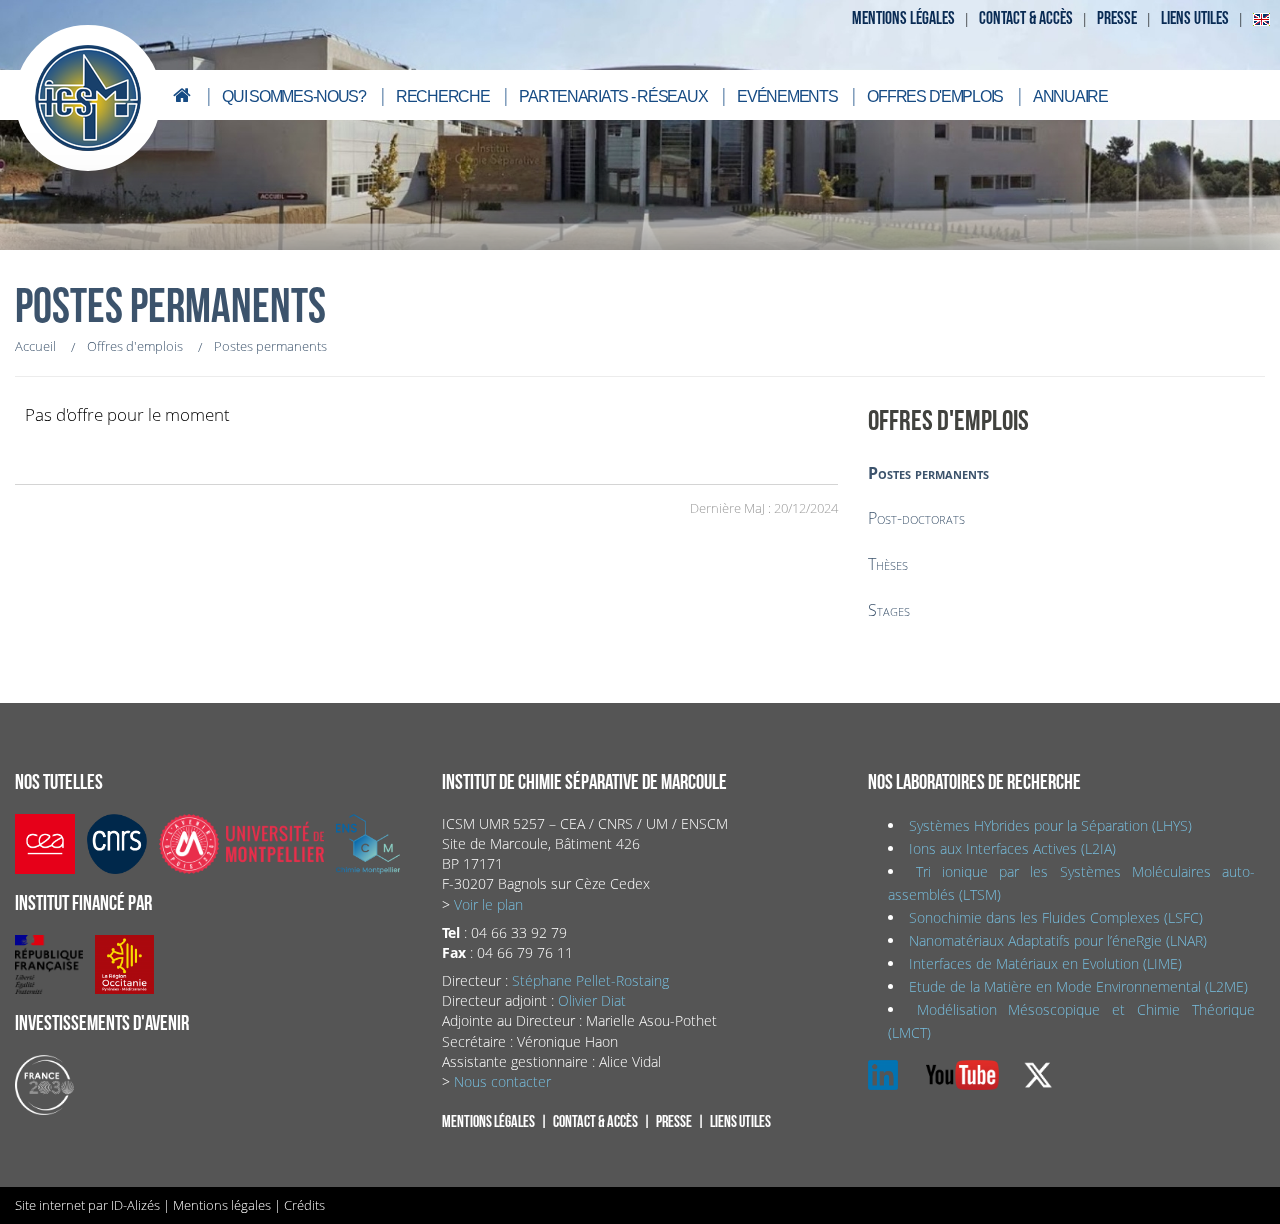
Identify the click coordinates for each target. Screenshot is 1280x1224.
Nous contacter (502, 1081)
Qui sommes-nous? (294, 96)
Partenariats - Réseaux (613, 96)
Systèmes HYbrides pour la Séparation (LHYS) (1050, 825)
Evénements (787, 96)
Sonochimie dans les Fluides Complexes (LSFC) (1056, 917)
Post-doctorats (916, 518)
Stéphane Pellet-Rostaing (590, 980)
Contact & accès (1026, 18)
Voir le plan (488, 904)
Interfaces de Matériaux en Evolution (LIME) (1045, 963)
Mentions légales (903, 18)
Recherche (442, 96)
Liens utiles (1195, 18)
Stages (889, 610)
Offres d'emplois (935, 96)
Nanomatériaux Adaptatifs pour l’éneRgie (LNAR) (1058, 940)
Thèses (888, 564)
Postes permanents (928, 473)
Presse (1117, 18)
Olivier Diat (592, 1000)
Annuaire (1070, 96)
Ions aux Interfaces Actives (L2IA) (1012, 848)
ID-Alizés (135, 1205)
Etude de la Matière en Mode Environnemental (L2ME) (1078, 986)
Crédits (304, 1205)
